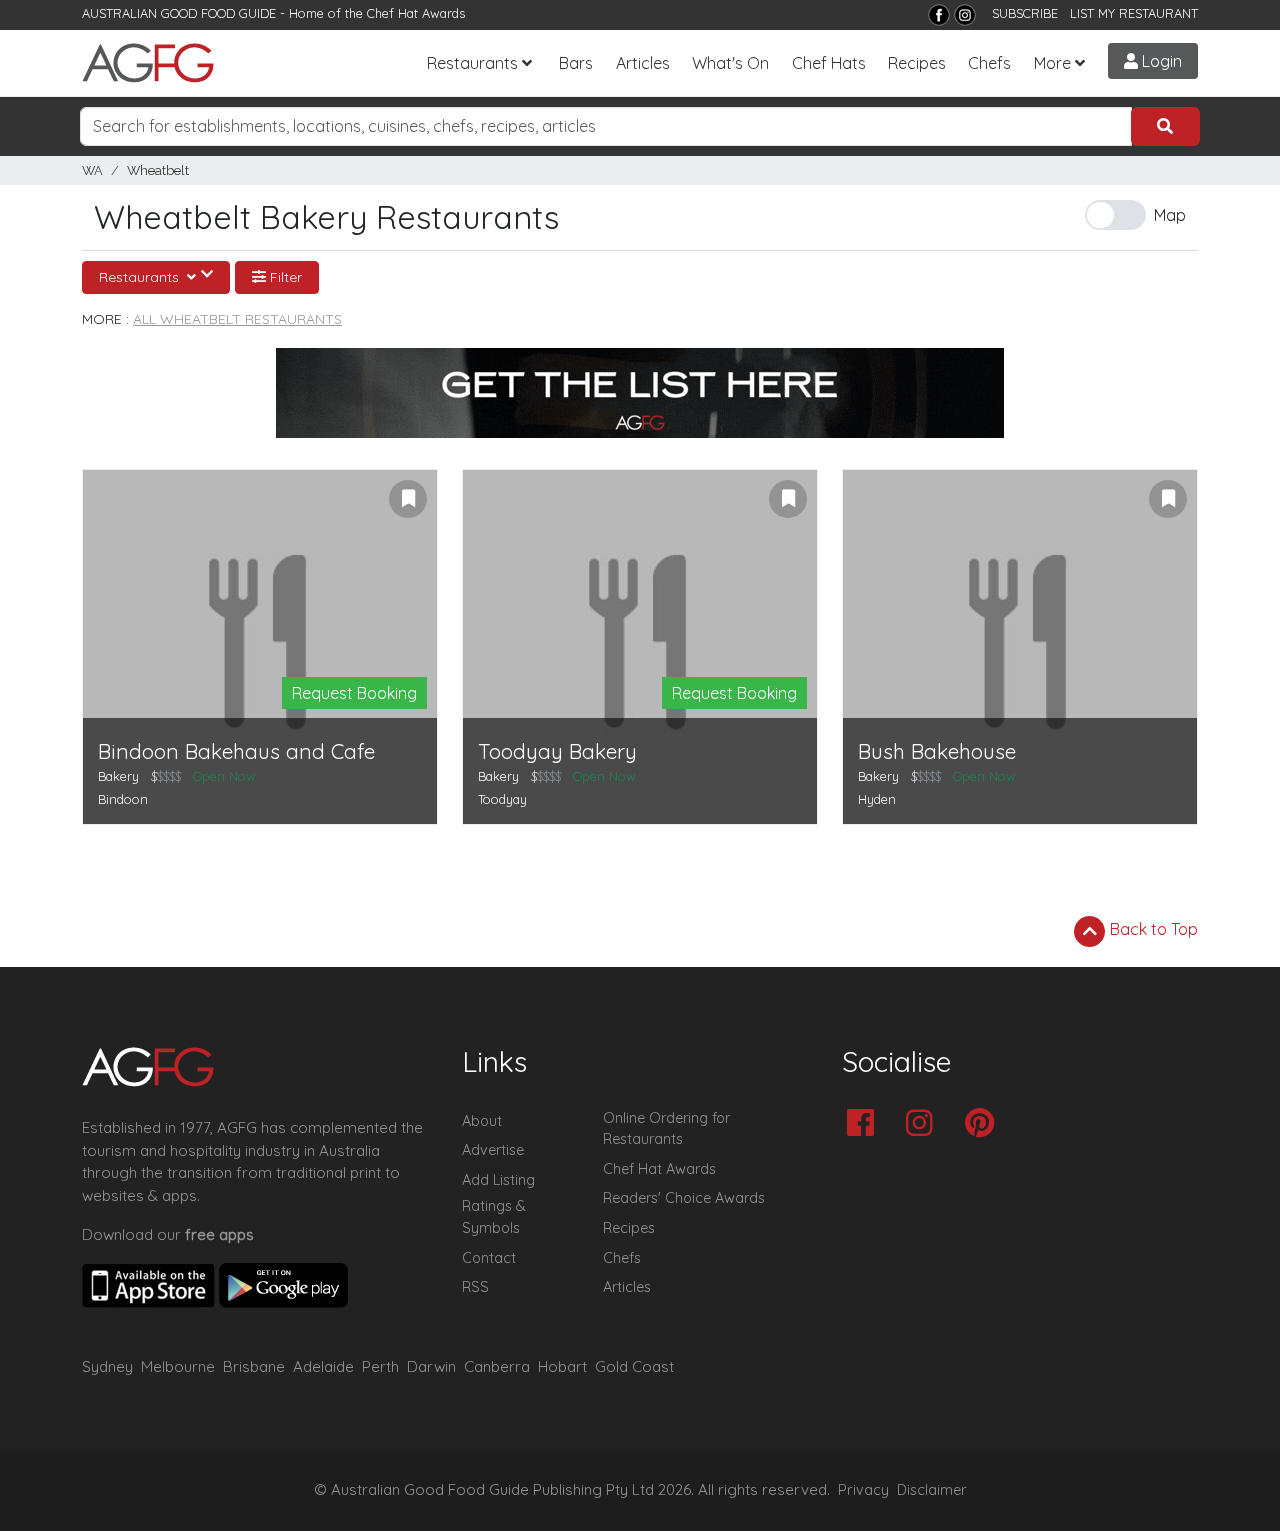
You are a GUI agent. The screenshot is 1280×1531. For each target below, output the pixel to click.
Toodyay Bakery (557, 751)
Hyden (877, 799)
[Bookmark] (408, 499)
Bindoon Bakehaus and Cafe (236, 751)
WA (92, 170)
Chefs (989, 63)
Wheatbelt (158, 170)
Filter (284, 277)
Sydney (107, 1366)
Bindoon (123, 799)
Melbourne (178, 1366)
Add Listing (498, 1180)
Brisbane (254, 1366)
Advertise (493, 1150)
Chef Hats (829, 63)
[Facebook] (939, 15)
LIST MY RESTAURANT (1134, 13)
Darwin (431, 1366)
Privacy (863, 1490)
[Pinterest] (984, 1124)
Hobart (562, 1366)
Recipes (917, 63)
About (482, 1121)
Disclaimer (932, 1490)
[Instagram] (965, 15)
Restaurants (472, 63)
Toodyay (502, 799)
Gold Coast (634, 1366)
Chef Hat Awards (416, 13)
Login (1160, 61)
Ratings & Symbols (494, 1217)
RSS (475, 1287)
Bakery (118, 776)
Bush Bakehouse (937, 751)
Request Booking (354, 693)
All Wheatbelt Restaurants (237, 319)
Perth (380, 1366)
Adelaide (323, 1366)
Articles (643, 63)
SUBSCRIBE (1025, 13)
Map (1170, 215)
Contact (489, 1258)
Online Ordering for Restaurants (666, 1129)
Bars (576, 63)
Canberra (497, 1366)
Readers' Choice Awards (684, 1198)
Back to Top (1152, 929)
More (1052, 63)
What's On (730, 63)
